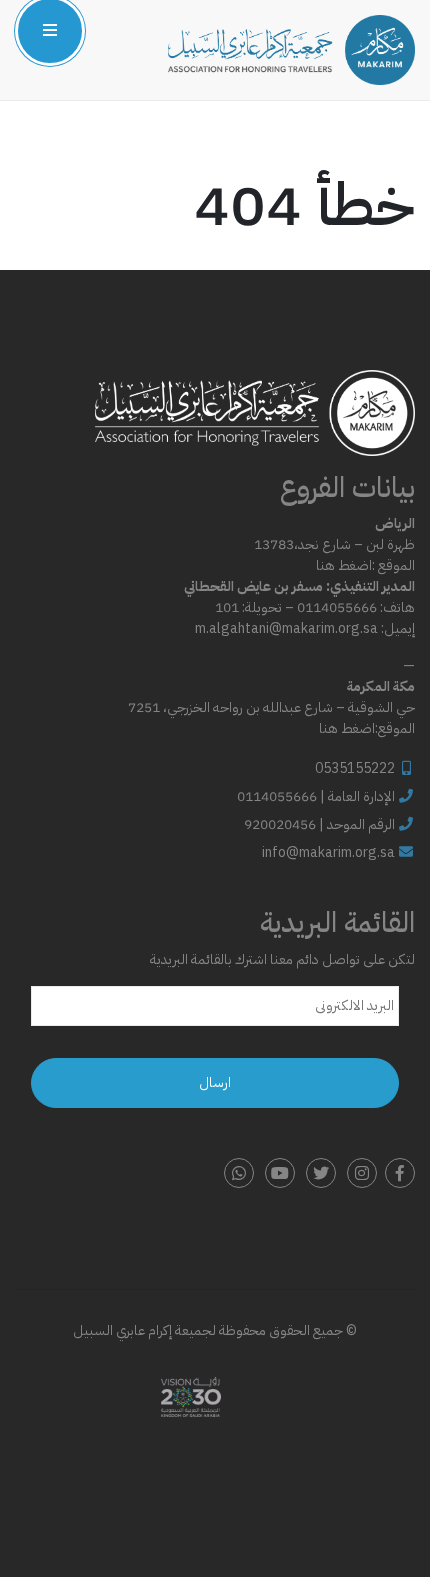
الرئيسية (213, 93)
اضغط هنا (344, 565)
